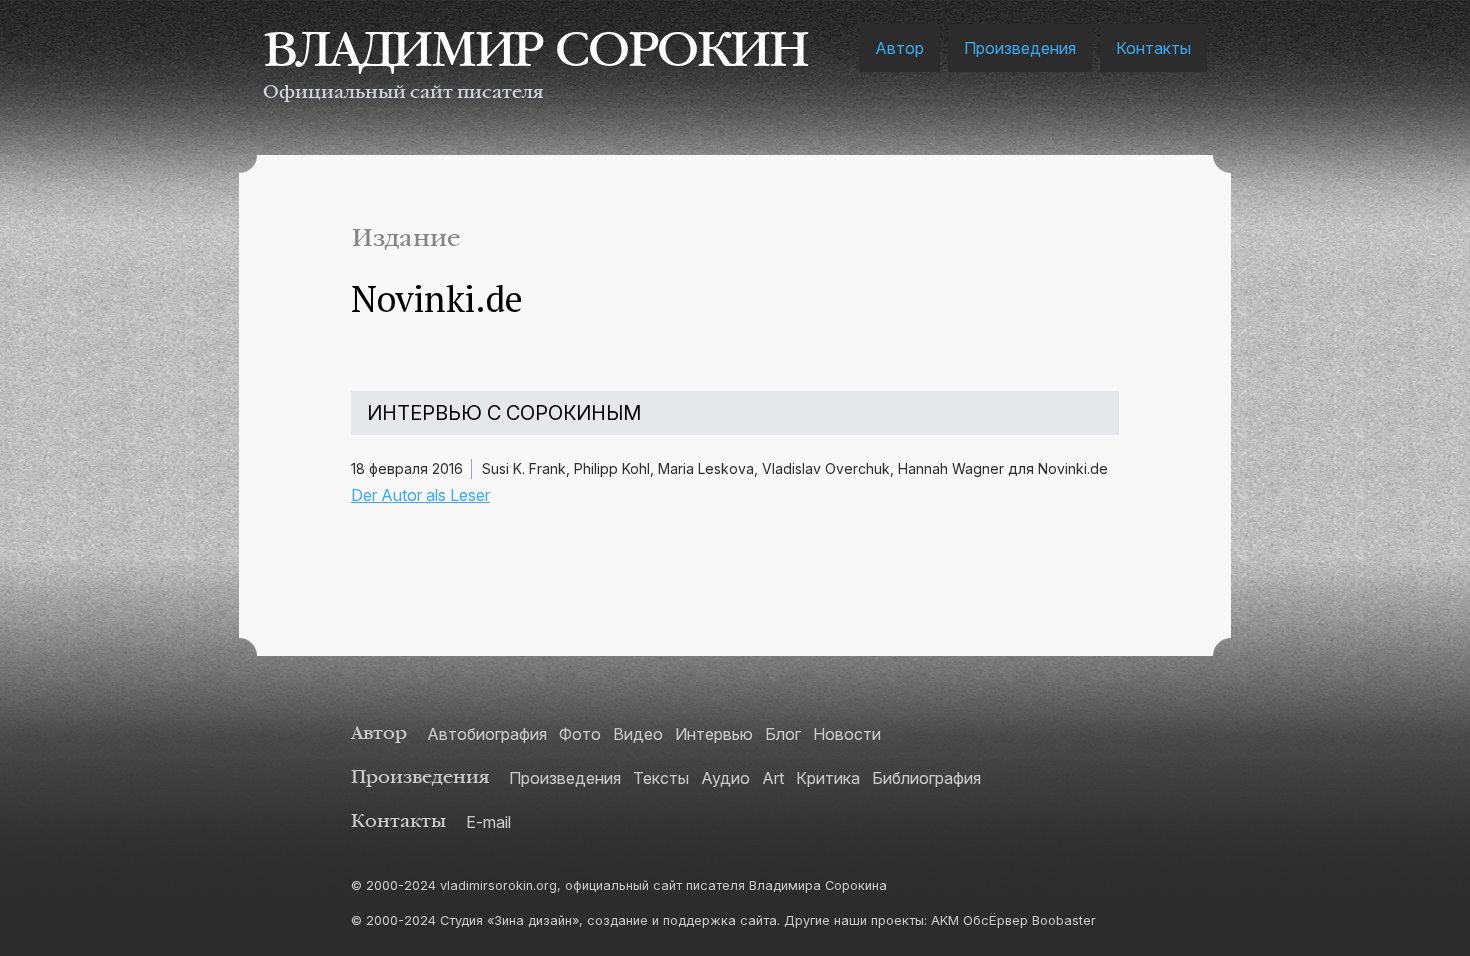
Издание (406, 238)
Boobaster (1064, 920)
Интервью (714, 734)
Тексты (661, 778)
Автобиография (487, 734)
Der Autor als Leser (420, 495)
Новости (847, 734)
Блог (783, 734)
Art (773, 778)
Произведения (1020, 48)
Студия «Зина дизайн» (509, 920)
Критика (828, 778)
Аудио (725, 778)
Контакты (1153, 48)
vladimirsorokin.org (498, 885)
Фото (580, 734)
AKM (945, 920)
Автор (899, 48)
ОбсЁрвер (995, 920)
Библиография (926, 778)
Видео (638, 734)
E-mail (488, 822)
